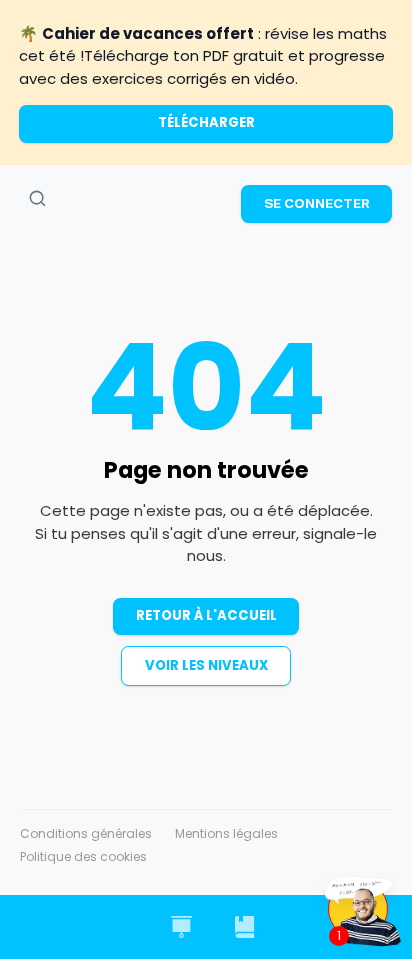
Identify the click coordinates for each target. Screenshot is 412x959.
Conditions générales (86, 833)
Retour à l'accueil (206, 615)
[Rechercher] (37, 199)
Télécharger (206, 122)
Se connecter (317, 203)
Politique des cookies (83, 856)
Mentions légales (226, 833)
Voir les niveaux (206, 665)
